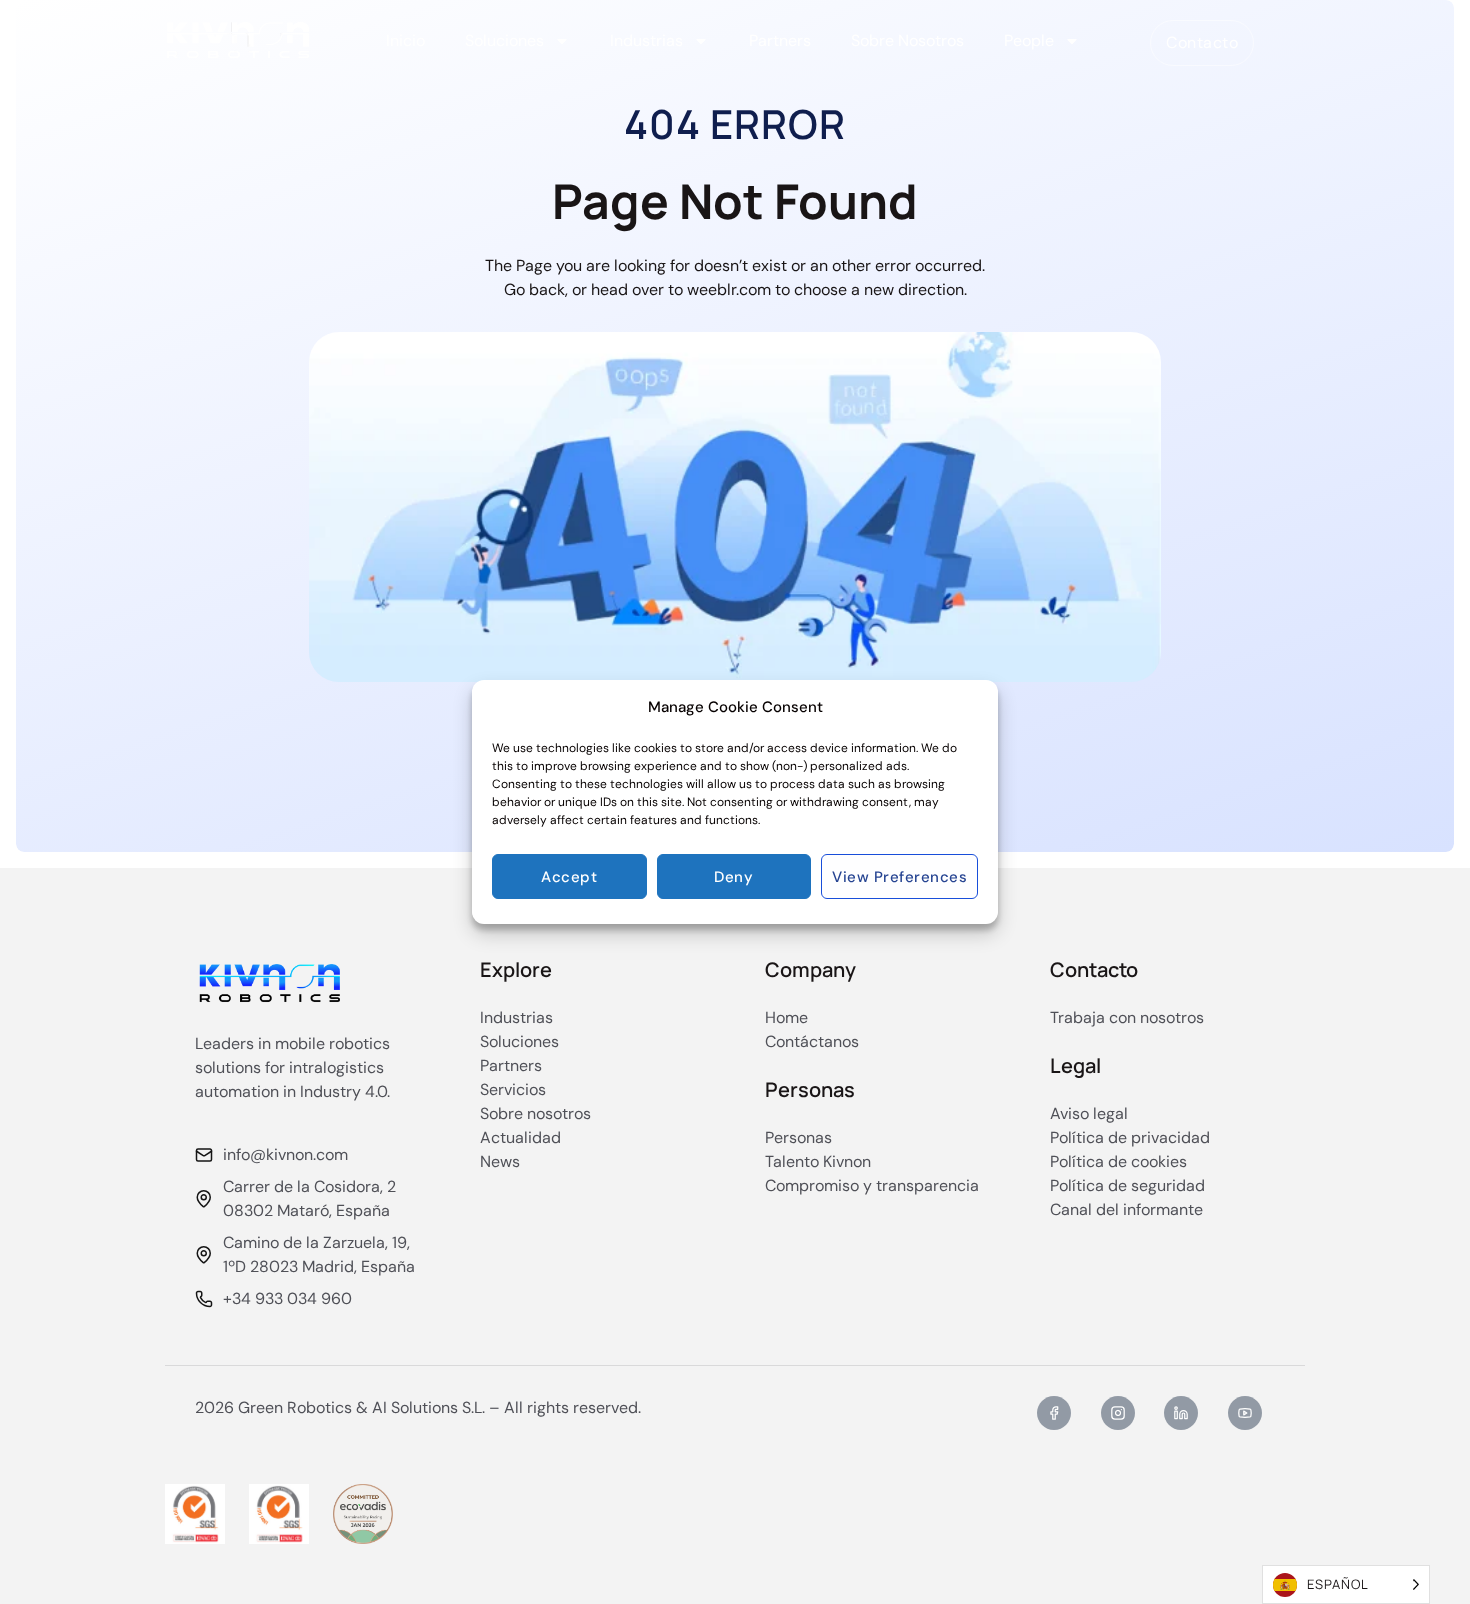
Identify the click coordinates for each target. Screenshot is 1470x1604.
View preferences (899, 877)
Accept (569, 877)
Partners (780, 40)
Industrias (646, 40)
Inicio (405, 40)
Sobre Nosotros (907, 40)
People (1029, 40)
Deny (733, 877)
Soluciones (504, 40)
